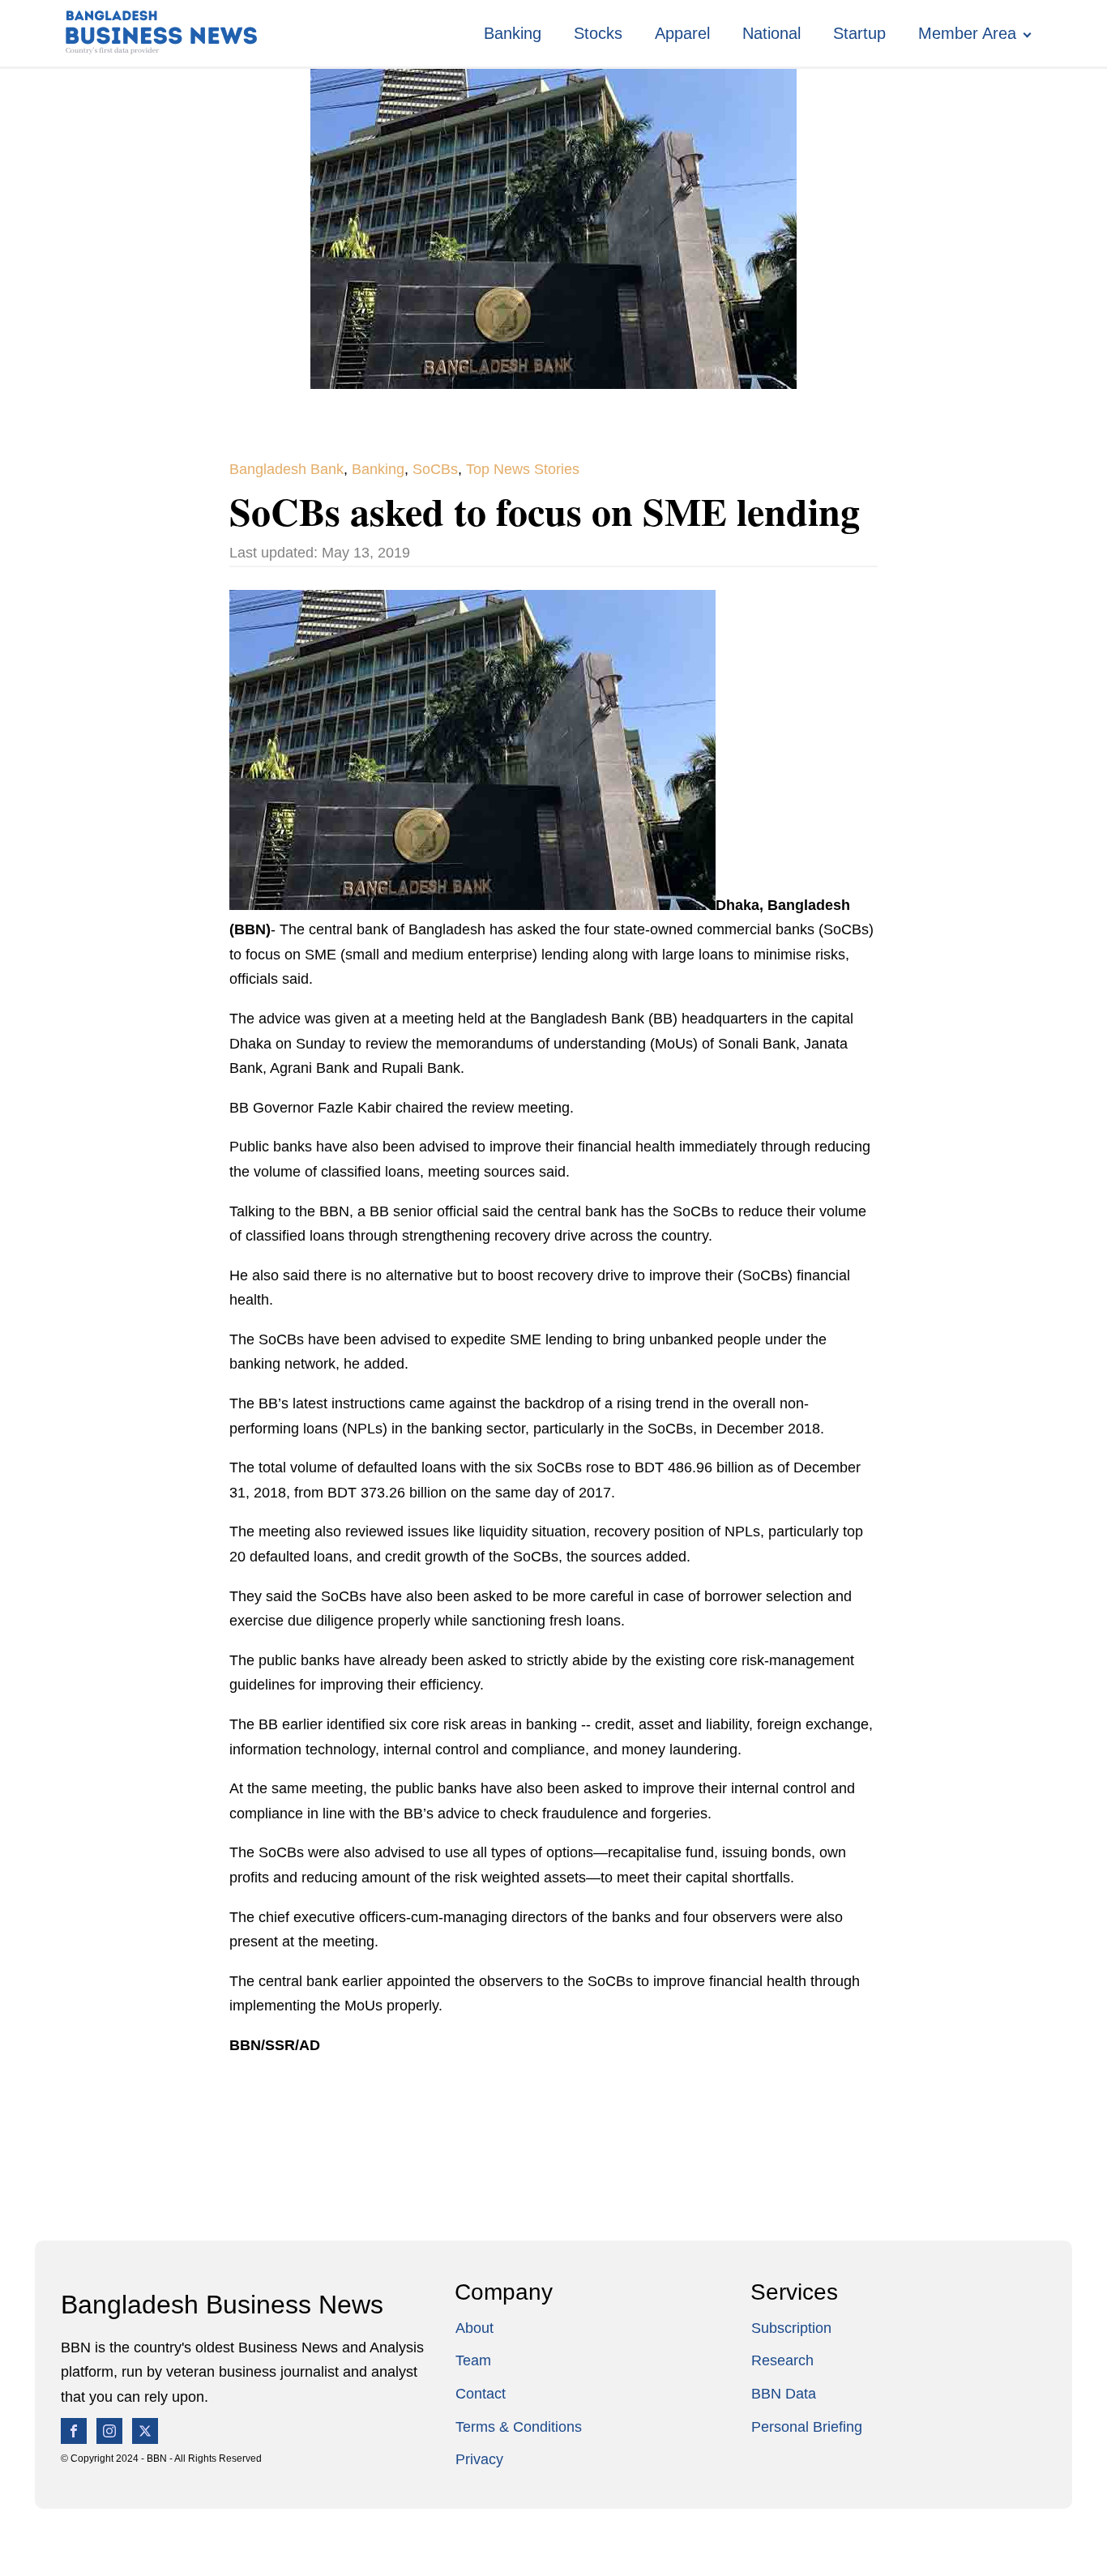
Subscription (791, 2328)
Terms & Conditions (519, 2427)
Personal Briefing (807, 2427)
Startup (859, 33)
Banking (513, 33)
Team (473, 2360)
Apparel (682, 33)
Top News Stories (523, 469)
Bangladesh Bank (286, 469)
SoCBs (435, 469)
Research (782, 2360)
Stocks (598, 33)
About (474, 2328)
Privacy (479, 2459)
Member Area (967, 33)
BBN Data (784, 2394)
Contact (481, 2394)
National (771, 33)
